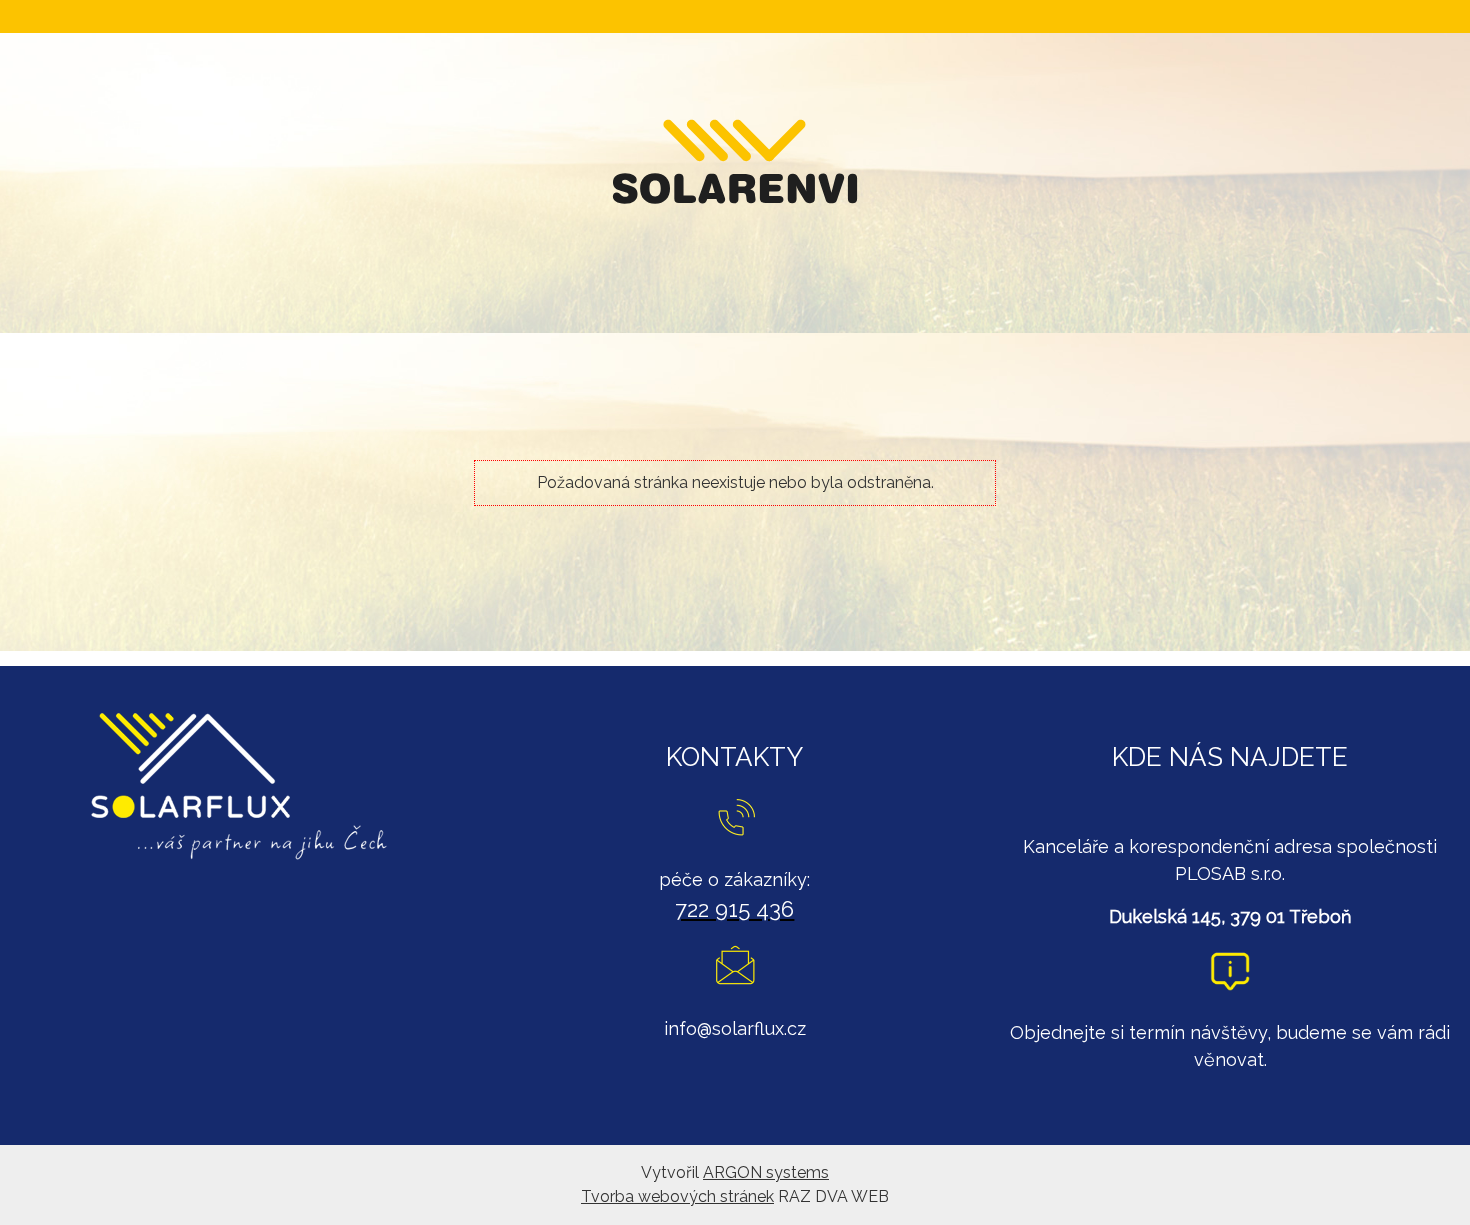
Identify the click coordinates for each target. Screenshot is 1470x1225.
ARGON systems (766, 1172)
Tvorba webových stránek (677, 1196)
